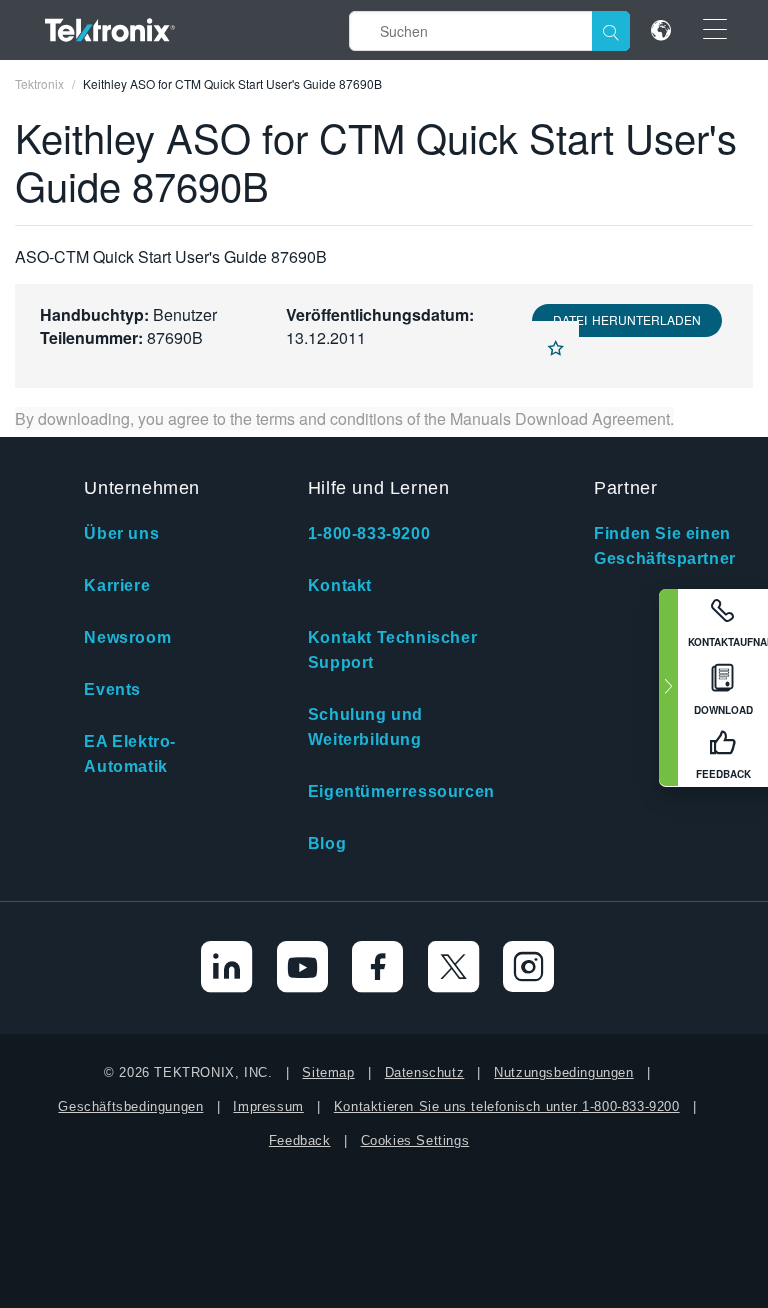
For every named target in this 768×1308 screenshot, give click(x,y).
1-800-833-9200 (369, 533)
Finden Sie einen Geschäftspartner (665, 546)
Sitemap (328, 1072)
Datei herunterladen (627, 319)
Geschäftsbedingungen (130, 1106)
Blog (327, 843)
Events (112, 689)
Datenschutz (425, 1072)
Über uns (121, 533)
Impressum (268, 1106)
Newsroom (127, 637)
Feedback (300, 1140)
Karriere (117, 585)
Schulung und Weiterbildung (365, 727)
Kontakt (340, 585)
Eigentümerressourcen (401, 791)
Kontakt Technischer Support (392, 650)
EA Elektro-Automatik (130, 754)
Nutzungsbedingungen (563, 1072)
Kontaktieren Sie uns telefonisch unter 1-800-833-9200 (507, 1106)
